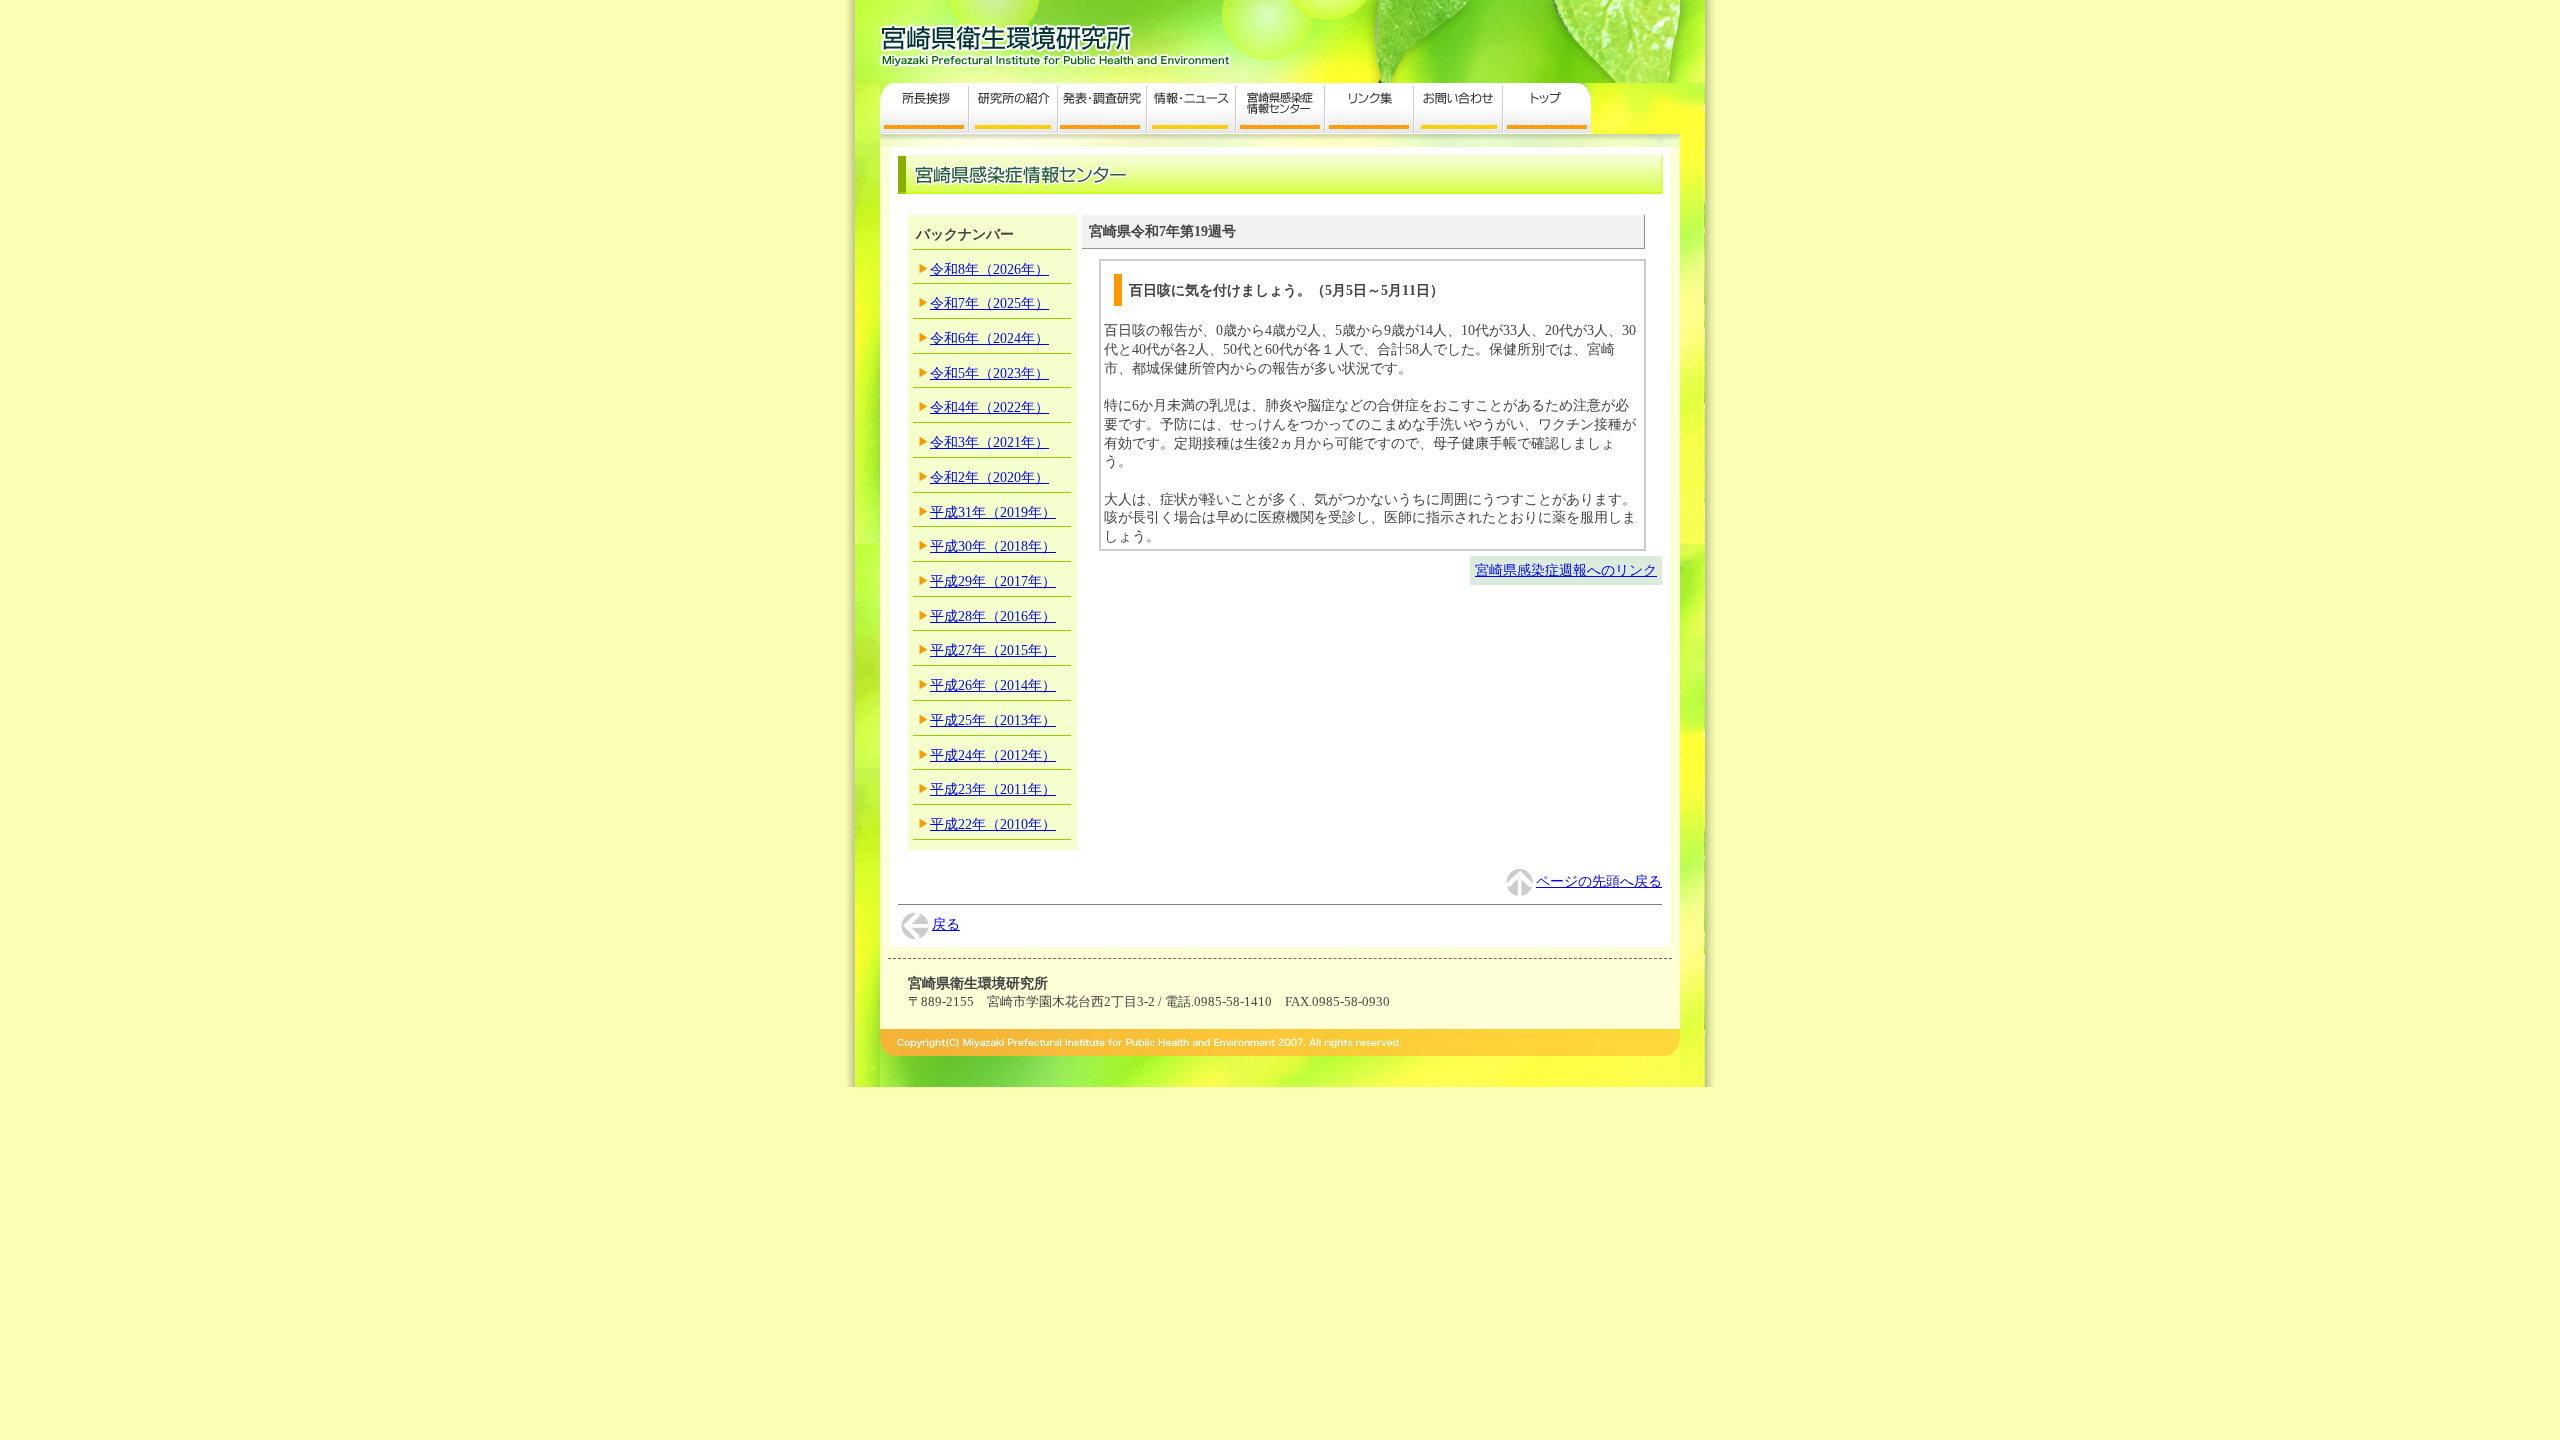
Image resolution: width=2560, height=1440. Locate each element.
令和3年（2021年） (989, 442)
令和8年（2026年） (989, 269)
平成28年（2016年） (993, 616)
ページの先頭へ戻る (1599, 881)
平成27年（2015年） (993, 650)
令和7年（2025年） (989, 303)
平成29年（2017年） (993, 581)
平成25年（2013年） (993, 720)
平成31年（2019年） (993, 512)
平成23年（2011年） (993, 789)
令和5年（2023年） (989, 373)
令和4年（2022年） (989, 407)
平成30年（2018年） (993, 546)
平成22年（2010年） (993, 824)
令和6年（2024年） (989, 338)
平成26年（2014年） (993, 685)
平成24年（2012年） (993, 755)
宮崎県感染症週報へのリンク (1566, 570)
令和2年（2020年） (989, 477)
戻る (946, 924)
